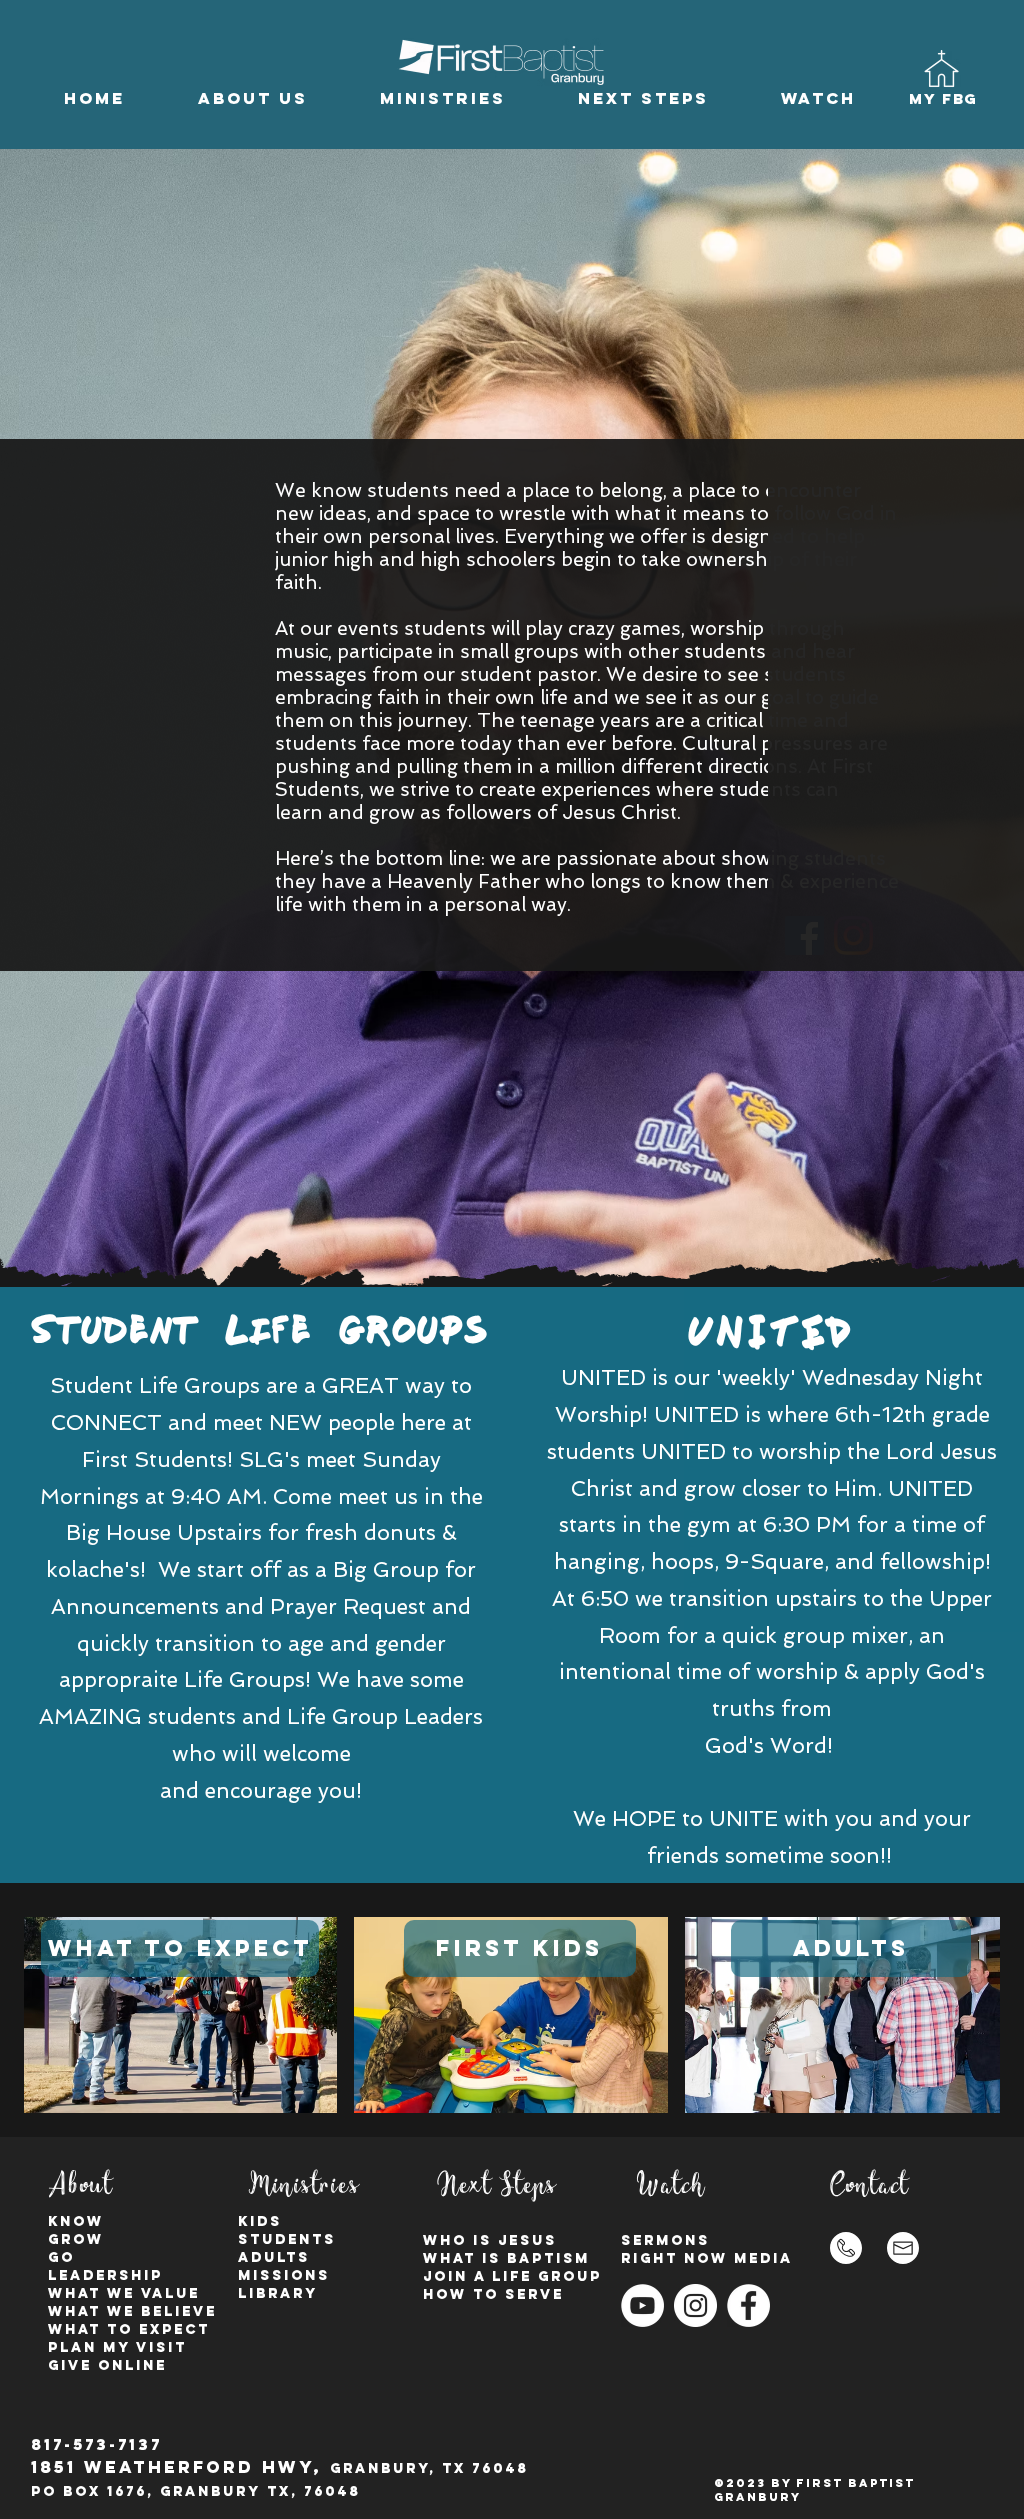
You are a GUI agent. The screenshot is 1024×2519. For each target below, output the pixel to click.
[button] (252, 98)
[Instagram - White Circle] (695, 2305)
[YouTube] (642, 2305)
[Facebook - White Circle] (748, 2305)
